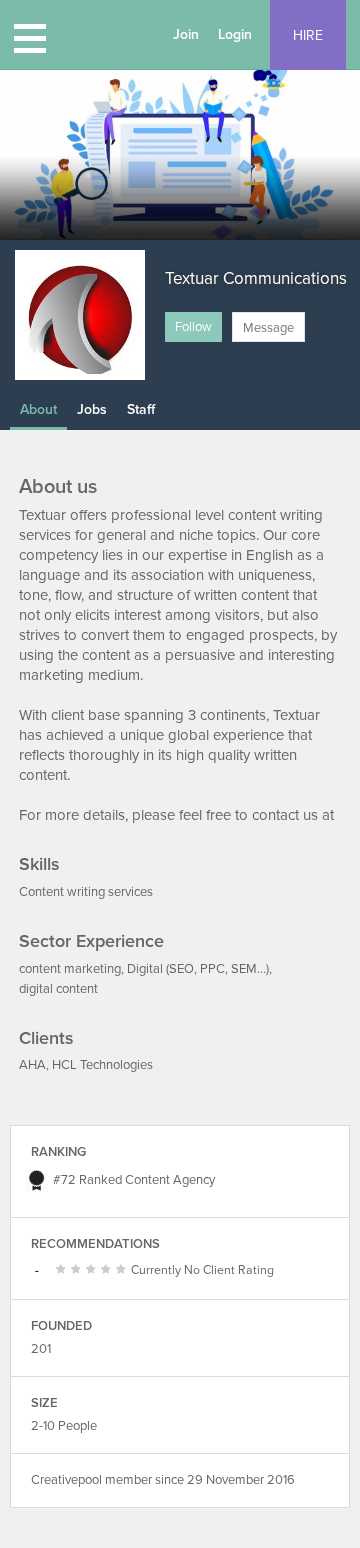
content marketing (70, 969)
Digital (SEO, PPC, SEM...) (198, 969)
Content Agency (170, 1180)
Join (186, 34)
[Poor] (63, 1270)
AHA (32, 1065)
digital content (58, 989)
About (38, 409)
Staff (141, 409)
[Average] (78, 1270)
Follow (193, 327)
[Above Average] (93, 1270)
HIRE (308, 35)
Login (235, 34)
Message (268, 328)
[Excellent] (108, 1270)
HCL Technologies (102, 1065)
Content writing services (86, 892)
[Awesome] (123, 1270)
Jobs (92, 409)
